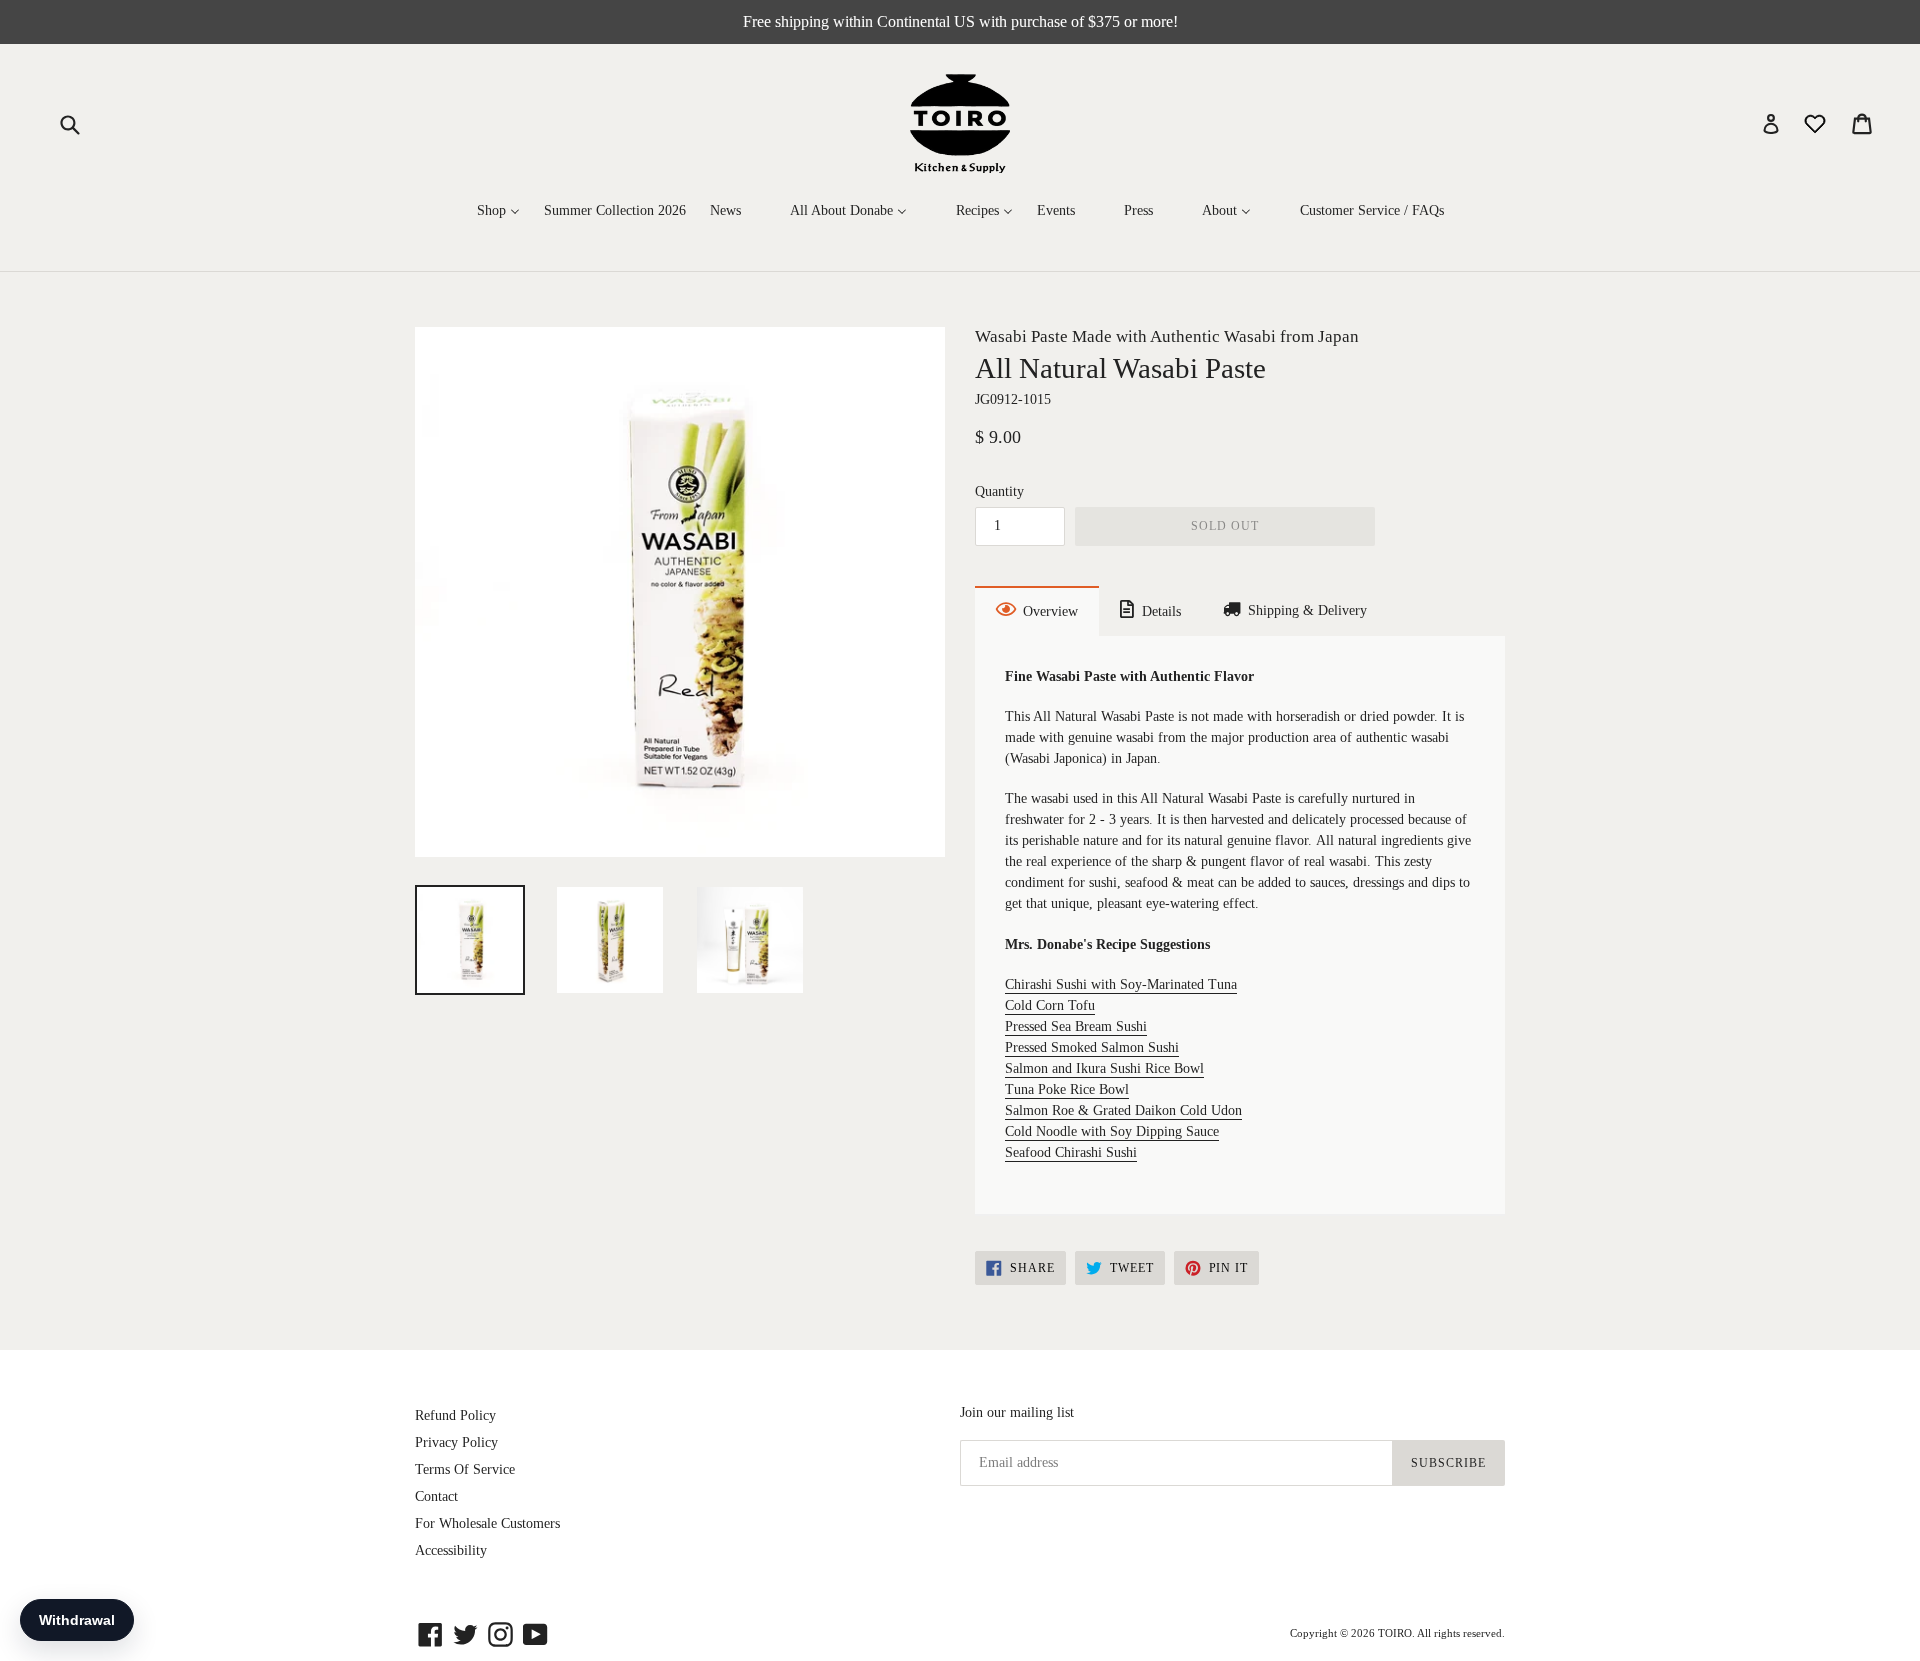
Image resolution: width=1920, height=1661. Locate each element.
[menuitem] (498, 210)
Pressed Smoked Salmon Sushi (1092, 1047)
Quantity (999, 491)
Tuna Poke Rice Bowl (1067, 1089)
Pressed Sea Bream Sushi (1076, 1026)
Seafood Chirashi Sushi (1071, 1152)
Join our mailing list (1017, 1412)
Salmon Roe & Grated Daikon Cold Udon (1123, 1110)
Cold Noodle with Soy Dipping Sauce (1112, 1131)
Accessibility (451, 1550)
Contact (436, 1496)
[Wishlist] (1817, 122)
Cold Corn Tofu (1050, 1005)
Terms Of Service (465, 1469)
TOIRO (1395, 1633)
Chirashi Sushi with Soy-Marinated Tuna (1121, 984)
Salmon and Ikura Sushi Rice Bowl (1104, 1068)
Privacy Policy (456, 1442)
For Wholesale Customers (487, 1523)
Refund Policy (455, 1415)
